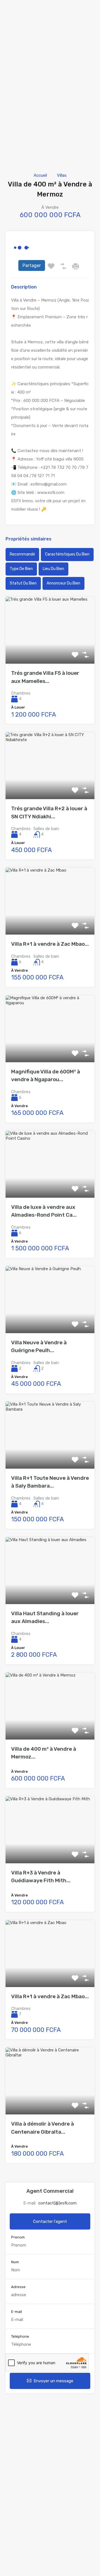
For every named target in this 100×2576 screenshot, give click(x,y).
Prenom (18, 2237)
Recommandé (22, 554)
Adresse (18, 2287)
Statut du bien (23, 583)
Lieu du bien (53, 569)
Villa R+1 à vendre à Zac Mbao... (50, 944)
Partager (32, 265)
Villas (62, 175)
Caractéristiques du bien (67, 554)
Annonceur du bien (63, 583)
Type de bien (21, 569)
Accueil (40, 175)
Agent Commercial (50, 2191)
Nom (15, 2262)
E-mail (17, 2312)
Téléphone (20, 2336)
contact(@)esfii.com (57, 2203)
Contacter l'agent (50, 2221)
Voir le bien (50, 650)
